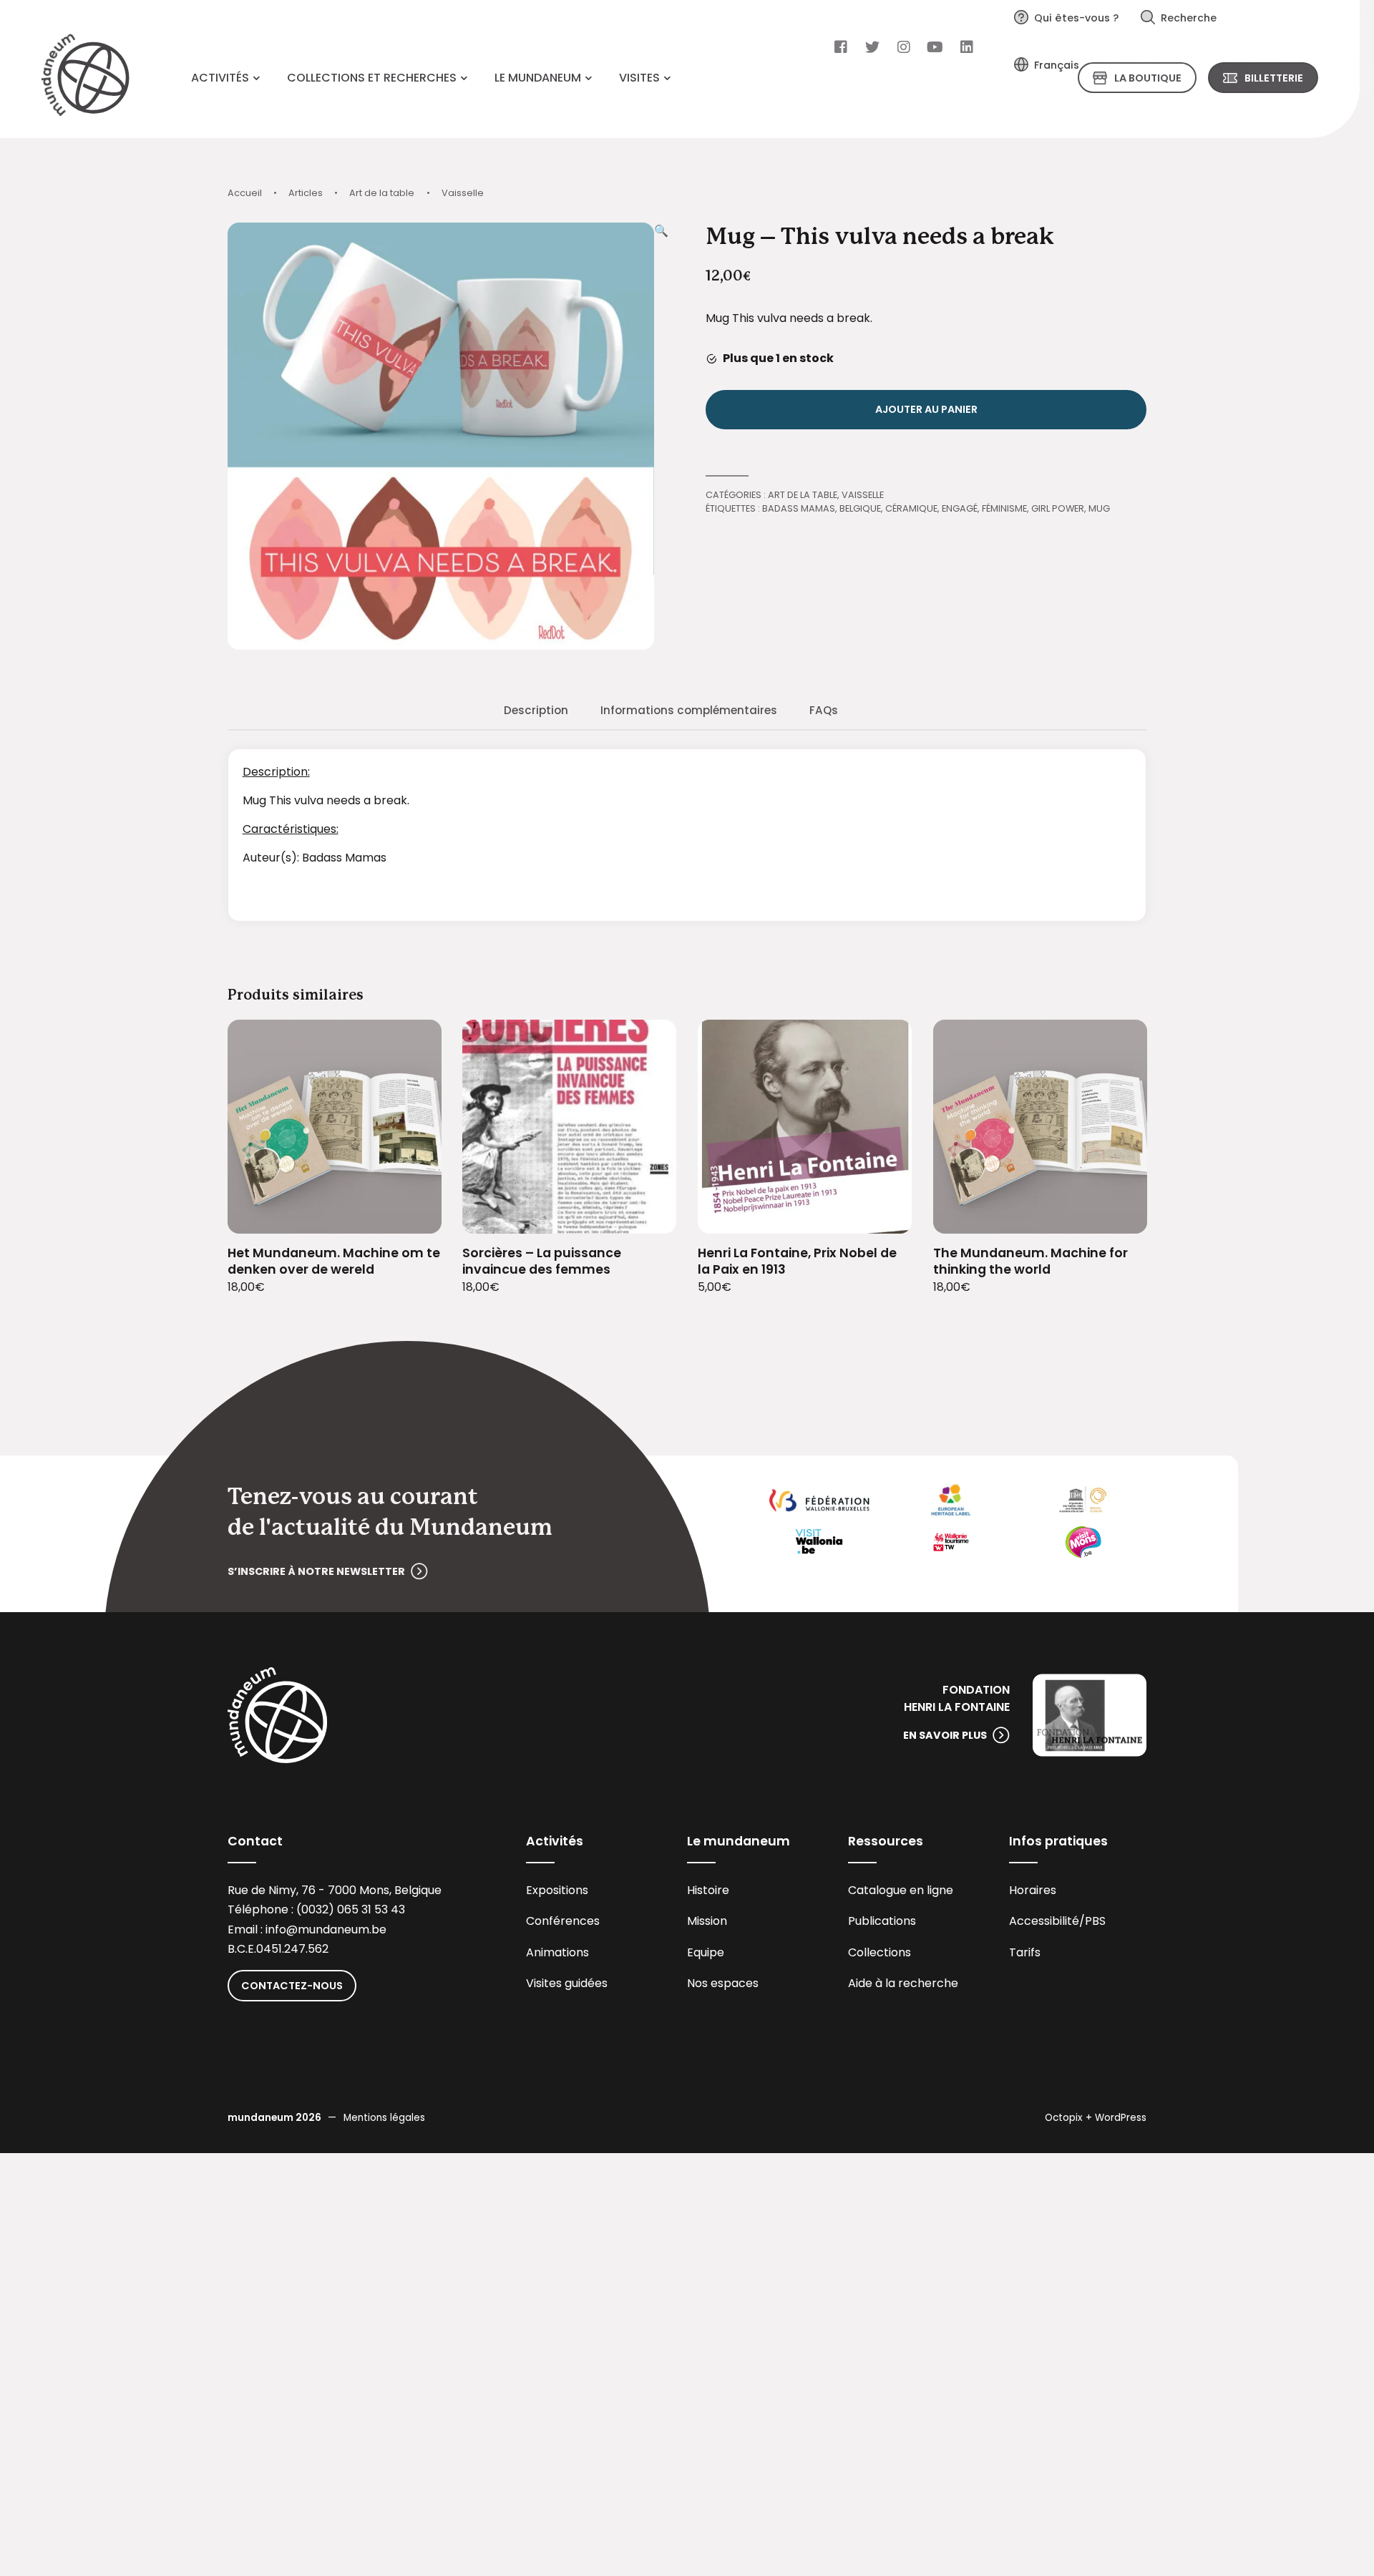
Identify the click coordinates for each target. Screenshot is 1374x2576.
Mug (1099, 508)
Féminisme (1004, 508)
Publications (882, 1921)
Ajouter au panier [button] (413, 1214)
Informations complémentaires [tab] (689, 710)
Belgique (860, 508)
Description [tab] (536, 710)
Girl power (1058, 508)
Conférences (563, 1921)
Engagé (960, 508)
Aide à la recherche (903, 1983)
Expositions (557, 1890)
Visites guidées (567, 1983)
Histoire (708, 1890)
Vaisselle (463, 193)
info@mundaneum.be (326, 1929)
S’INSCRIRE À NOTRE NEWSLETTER (316, 1571)
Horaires (1033, 1890)
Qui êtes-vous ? (1076, 18)
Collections (880, 1952)
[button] (661, 436)
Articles (306, 193)
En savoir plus (945, 1735)
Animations (557, 1952)
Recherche (1189, 18)
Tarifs (1025, 1952)
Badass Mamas (799, 508)
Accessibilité (1044, 1921)
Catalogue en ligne (901, 1890)
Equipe (706, 1952)
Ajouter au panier (926, 409)
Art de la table (382, 193)
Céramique (911, 508)
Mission (707, 1921)
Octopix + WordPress (1096, 2118)
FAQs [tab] (824, 710)
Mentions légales (384, 2118)
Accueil (245, 193)
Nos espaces (723, 1983)
